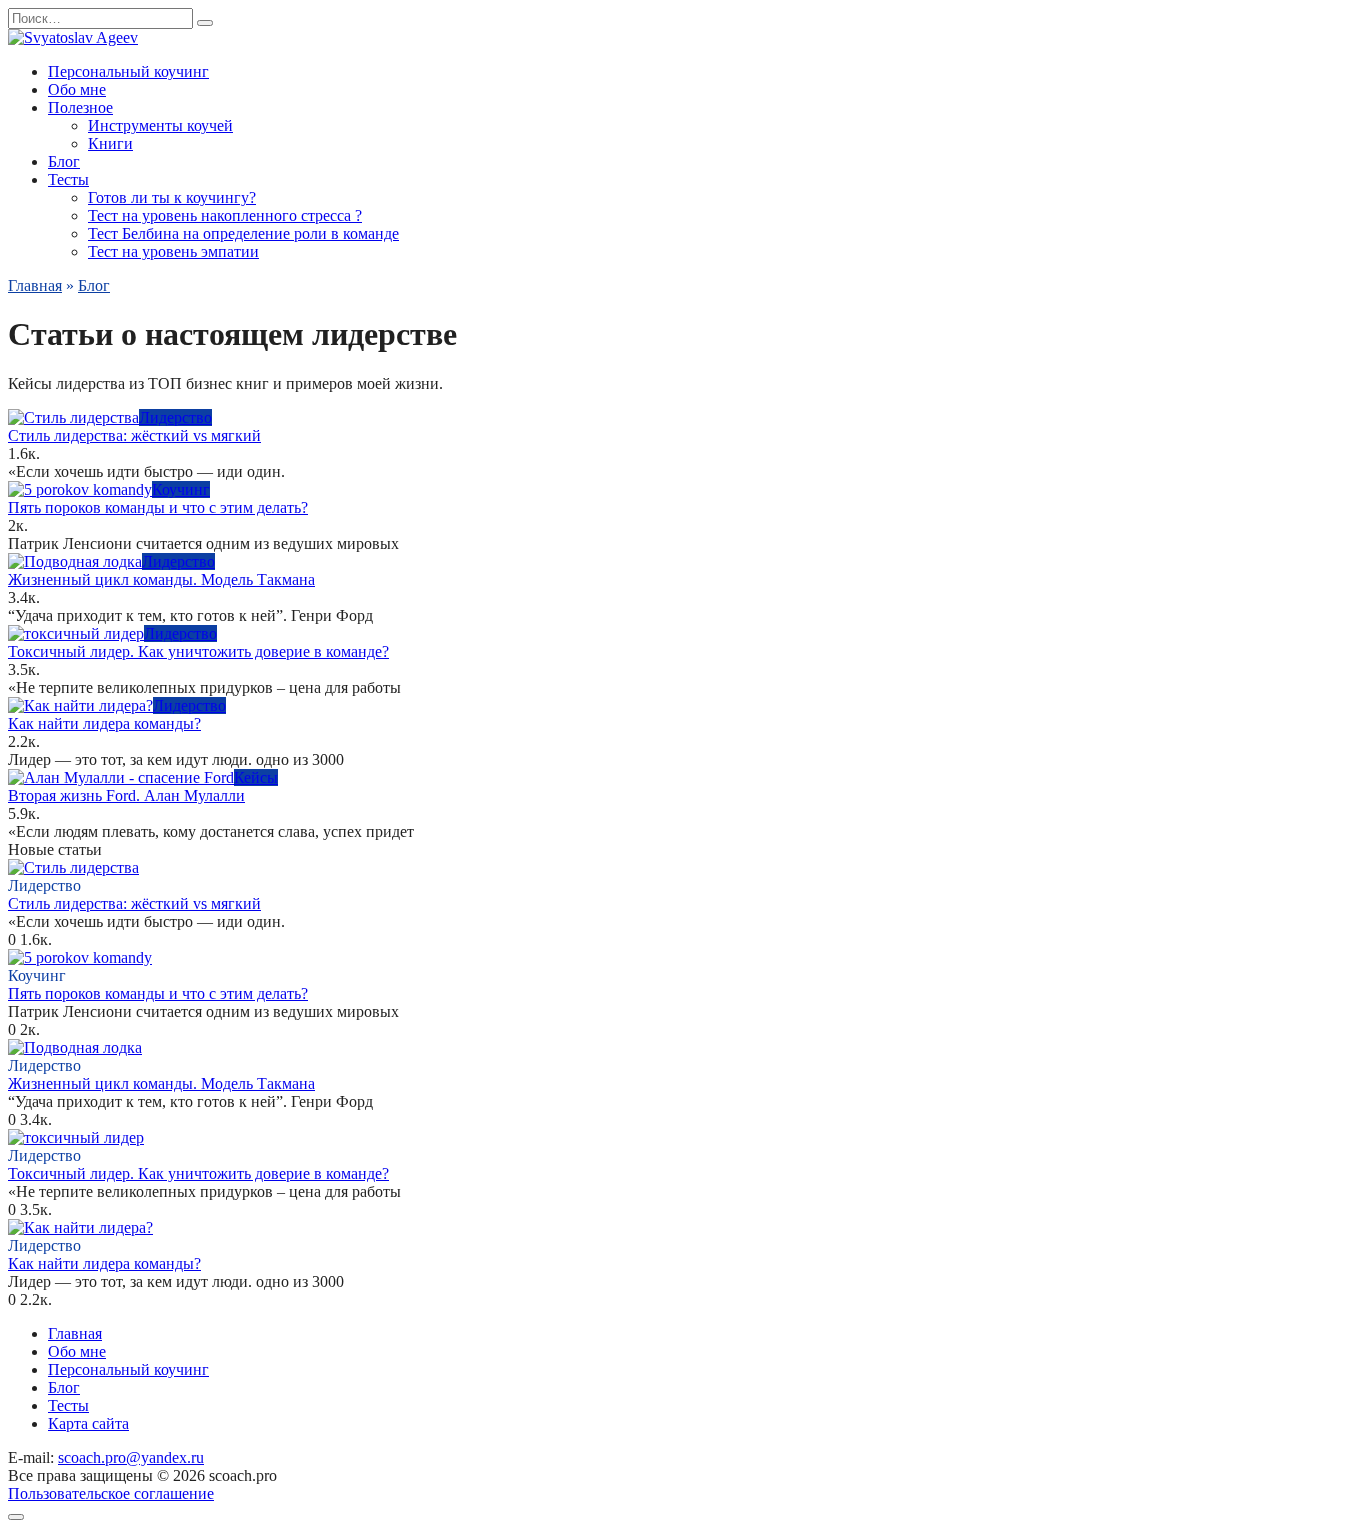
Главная (75, 1333)
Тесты (68, 179)
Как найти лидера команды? (104, 723)
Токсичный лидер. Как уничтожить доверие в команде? (198, 651)
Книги (110, 143)
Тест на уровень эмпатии (173, 251)
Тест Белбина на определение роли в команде (243, 233)
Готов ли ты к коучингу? (172, 197)
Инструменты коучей (160, 125)
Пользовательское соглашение (111, 1493)
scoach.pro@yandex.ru (131, 1457)
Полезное (80, 107)
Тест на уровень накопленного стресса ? (225, 215)
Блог (64, 161)
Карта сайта (88, 1423)
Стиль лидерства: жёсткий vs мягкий (134, 435)
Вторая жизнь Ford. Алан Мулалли (126, 795)
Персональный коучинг (128, 71)
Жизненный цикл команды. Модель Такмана (161, 579)
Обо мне (77, 89)
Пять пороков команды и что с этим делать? (158, 507)
